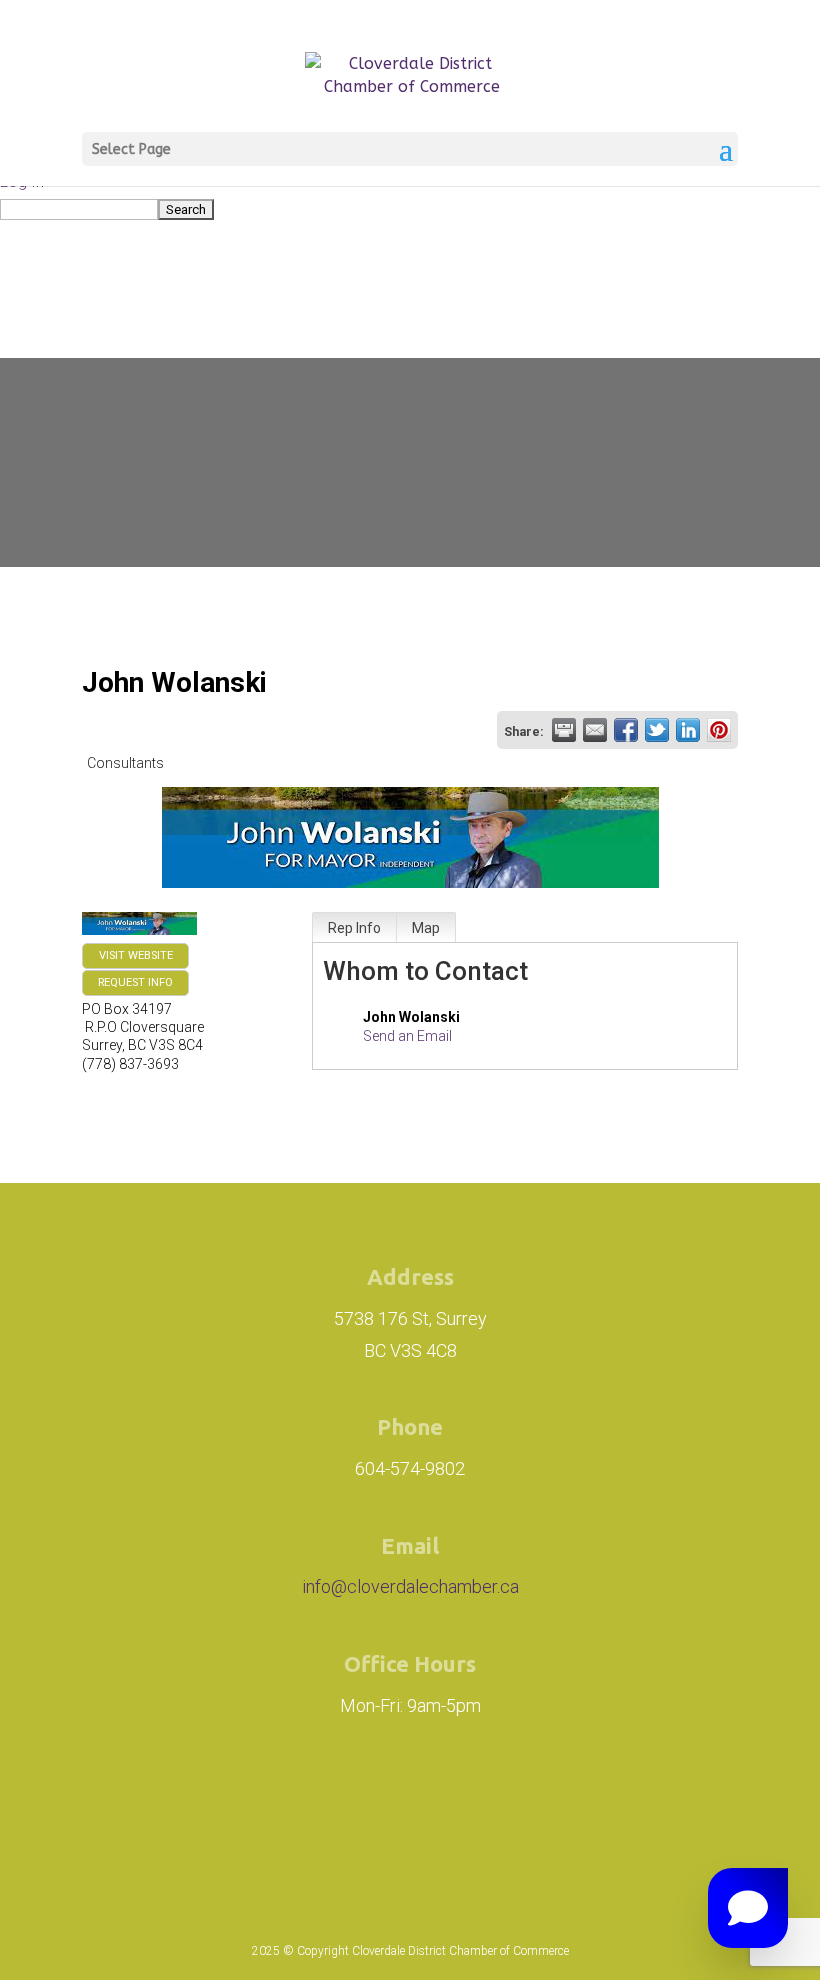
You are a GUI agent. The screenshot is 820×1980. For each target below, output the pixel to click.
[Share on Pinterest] (719, 730)
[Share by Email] (595, 730)
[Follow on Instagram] (286, 1804)
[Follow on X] (488, 1804)
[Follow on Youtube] (556, 1804)
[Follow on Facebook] (398, 1804)
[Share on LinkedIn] (688, 730)
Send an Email (407, 1036)
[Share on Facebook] (626, 730)
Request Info (135, 982)
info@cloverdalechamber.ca (410, 1586)
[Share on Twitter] (657, 730)
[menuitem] (410, 208)
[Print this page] (564, 730)
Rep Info (354, 928)
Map (426, 928)
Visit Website (136, 955)
